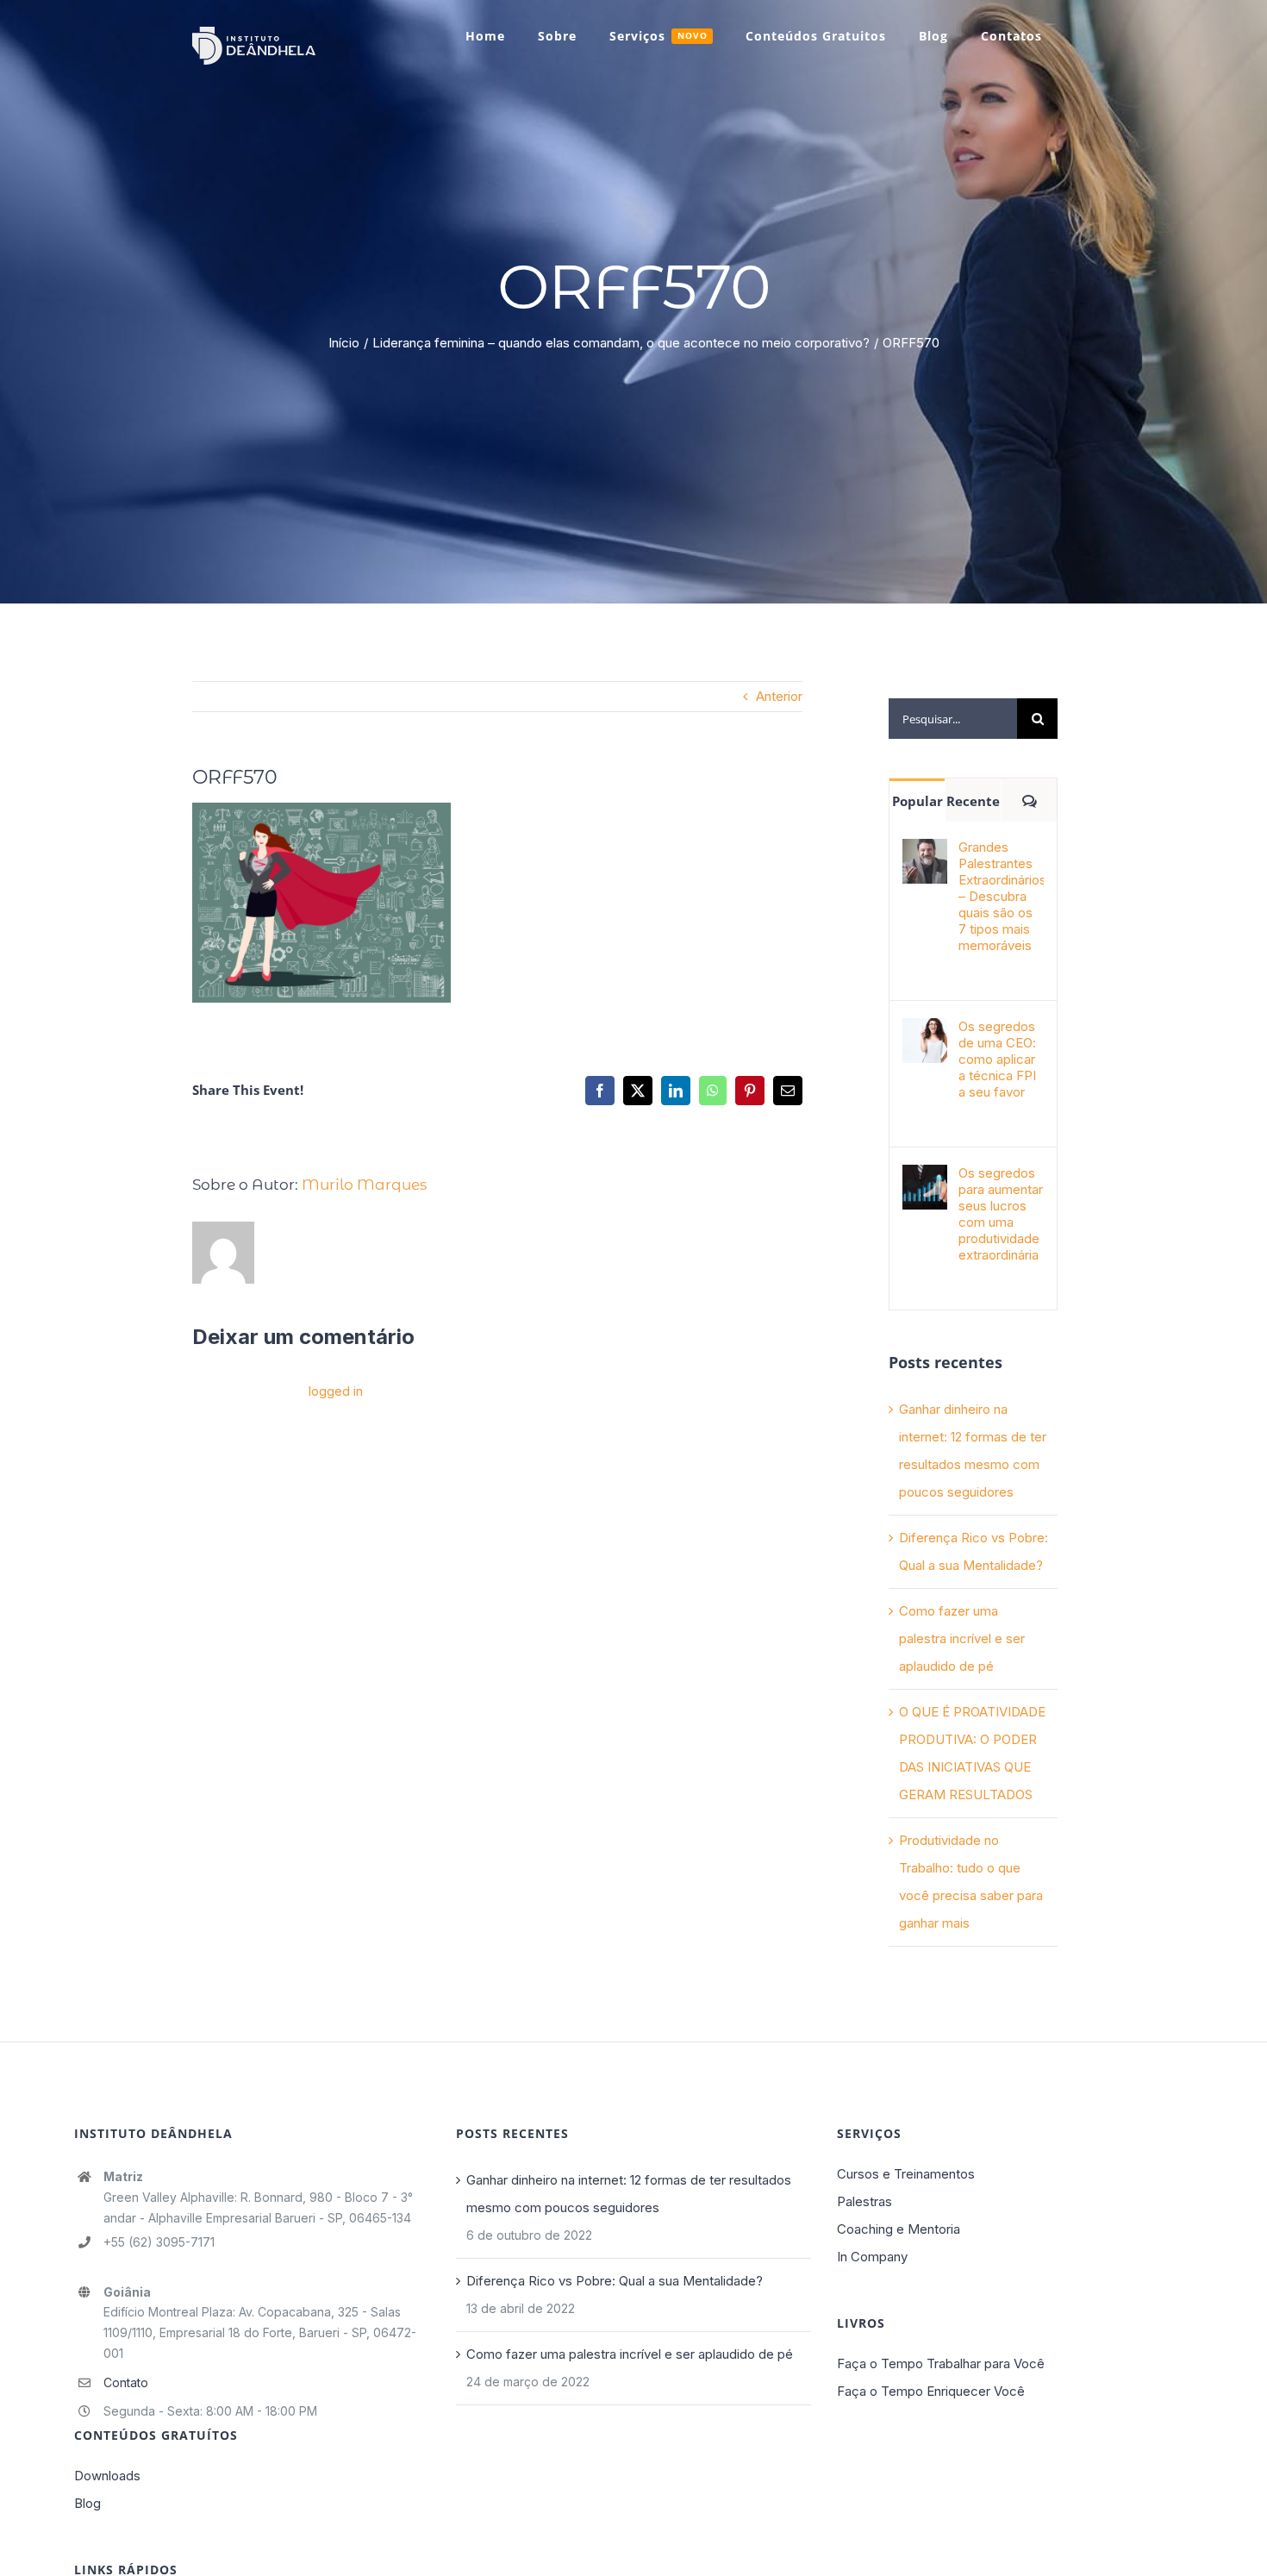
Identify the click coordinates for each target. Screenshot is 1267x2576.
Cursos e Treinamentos (906, 2174)
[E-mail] (788, 1091)
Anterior (779, 696)
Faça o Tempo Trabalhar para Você (941, 2363)
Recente (973, 801)
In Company (872, 2257)
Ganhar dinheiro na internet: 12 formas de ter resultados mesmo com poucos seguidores (629, 2194)
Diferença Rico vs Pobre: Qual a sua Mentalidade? (615, 2281)
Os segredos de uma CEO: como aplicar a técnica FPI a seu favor (997, 1059)
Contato (126, 2382)
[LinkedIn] (676, 1091)
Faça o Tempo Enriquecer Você (931, 2391)
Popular (917, 801)
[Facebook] (600, 1091)
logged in (336, 1391)
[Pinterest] (750, 1091)
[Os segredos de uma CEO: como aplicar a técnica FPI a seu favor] (925, 1032)
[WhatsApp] (713, 1091)
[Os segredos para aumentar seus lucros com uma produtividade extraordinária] (925, 1178)
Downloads (107, 2476)
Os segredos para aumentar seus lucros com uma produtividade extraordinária (1001, 1214)
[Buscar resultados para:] (953, 718)
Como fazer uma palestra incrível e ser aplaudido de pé (962, 1638)
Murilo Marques (364, 1185)
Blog (87, 2503)
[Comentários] (1029, 800)
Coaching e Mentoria (899, 2229)
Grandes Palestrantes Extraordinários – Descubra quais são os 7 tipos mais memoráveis (1001, 896)
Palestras (864, 2201)
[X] (638, 1091)
